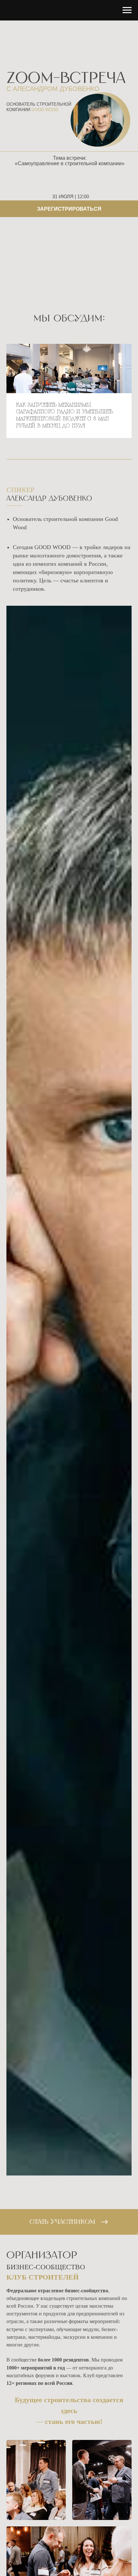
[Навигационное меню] (127, 10)
